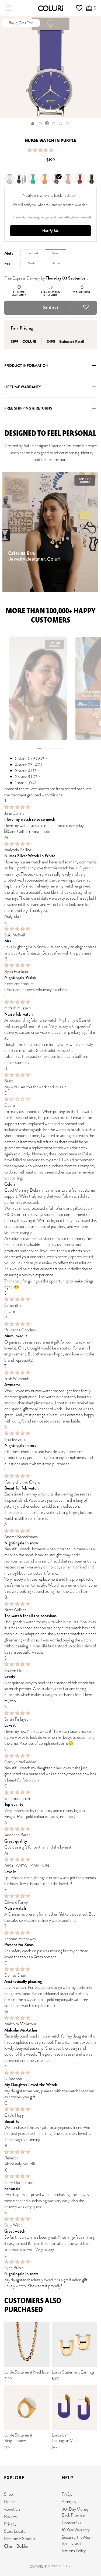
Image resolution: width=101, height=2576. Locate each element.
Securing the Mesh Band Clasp (77, 2540)
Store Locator (15, 2531)
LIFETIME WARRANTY (23, 387)
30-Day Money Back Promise (75, 2512)
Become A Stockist (20, 2539)
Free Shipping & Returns (28, 408)
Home (9, 2502)
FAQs (67, 2494)
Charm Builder (16, 2546)
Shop (8, 2494)
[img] (17, 807)
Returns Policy (74, 2551)
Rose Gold (31, 253)
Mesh (31, 263)
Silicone (56, 263)
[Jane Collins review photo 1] (50, 832)
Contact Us (71, 2523)
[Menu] (9, 8)
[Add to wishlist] (86, 308)
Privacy (10, 2524)
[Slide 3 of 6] (47, 124)
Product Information (26, 365)
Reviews (11, 2516)
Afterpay (69, 2502)
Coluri (65, 2566)
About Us (12, 2509)
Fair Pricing (22, 328)
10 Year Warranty (76, 2530)
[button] (41, 150)
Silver (55, 253)
